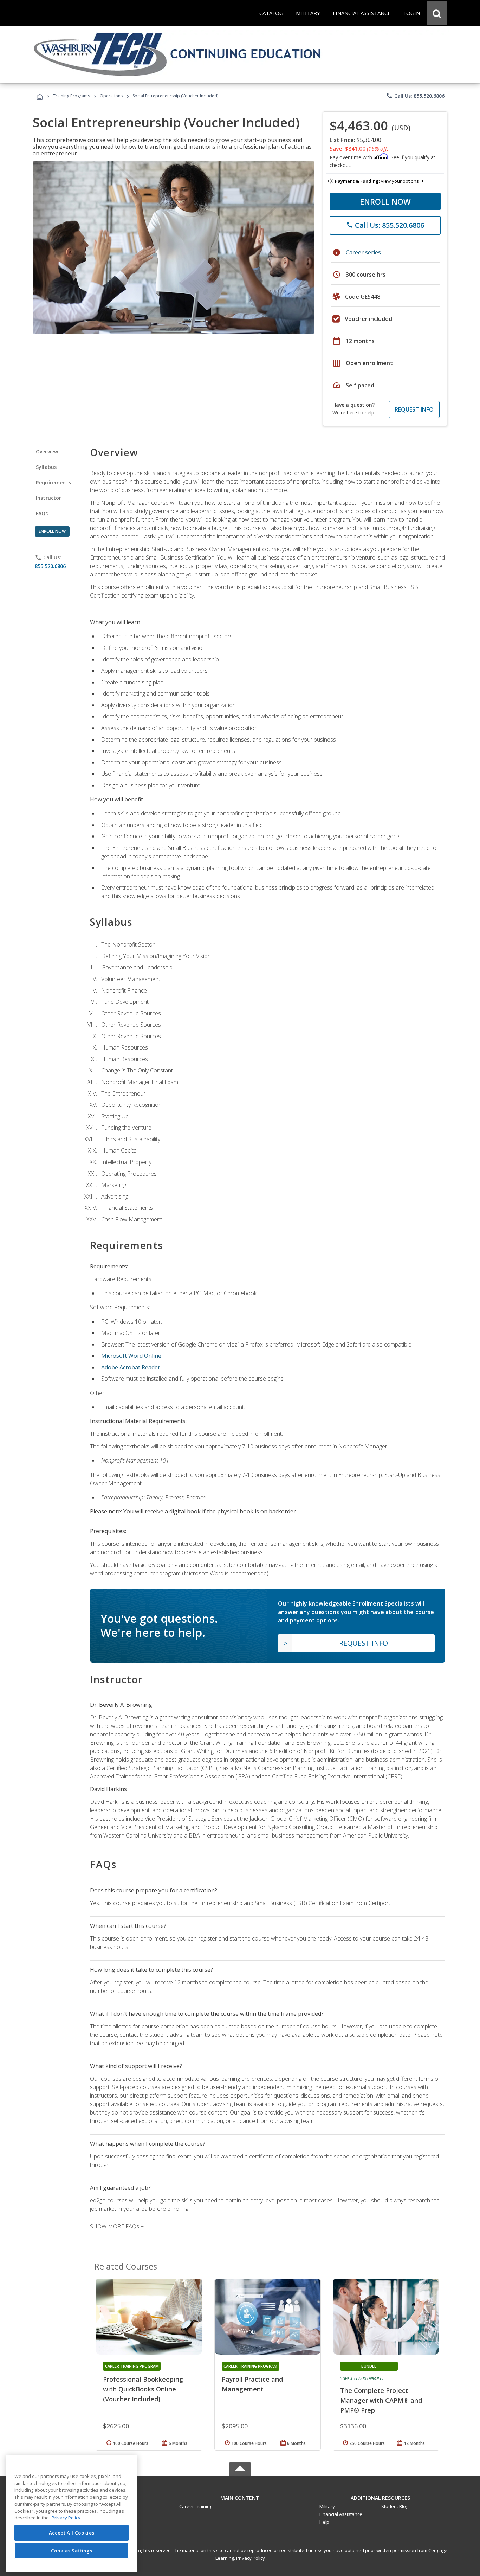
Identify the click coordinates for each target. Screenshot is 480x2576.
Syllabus (46, 467)
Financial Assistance (341, 2514)
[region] (72, 2514)
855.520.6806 (50, 566)
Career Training (196, 2506)
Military (327, 2506)
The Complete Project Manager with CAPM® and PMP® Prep (381, 2400)
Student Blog (395, 2506)
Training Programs (72, 96)
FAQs (42, 513)
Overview (47, 451)
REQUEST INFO (414, 409)
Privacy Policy (251, 2558)
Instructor (49, 498)
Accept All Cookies (72, 2533)
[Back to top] (240, 2496)
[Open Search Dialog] (437, 13)
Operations (111, 96)
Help (324, 2522)
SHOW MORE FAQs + (117, 2226)
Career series (363, 252)
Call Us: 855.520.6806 (415, 96)
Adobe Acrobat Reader (131, 1367)
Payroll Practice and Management (252, 2384)
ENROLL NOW (385, 201)
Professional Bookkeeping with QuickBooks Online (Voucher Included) (143, 2389)
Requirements (53, 482)
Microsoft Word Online (131, 1356)
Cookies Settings (72, 2551)
